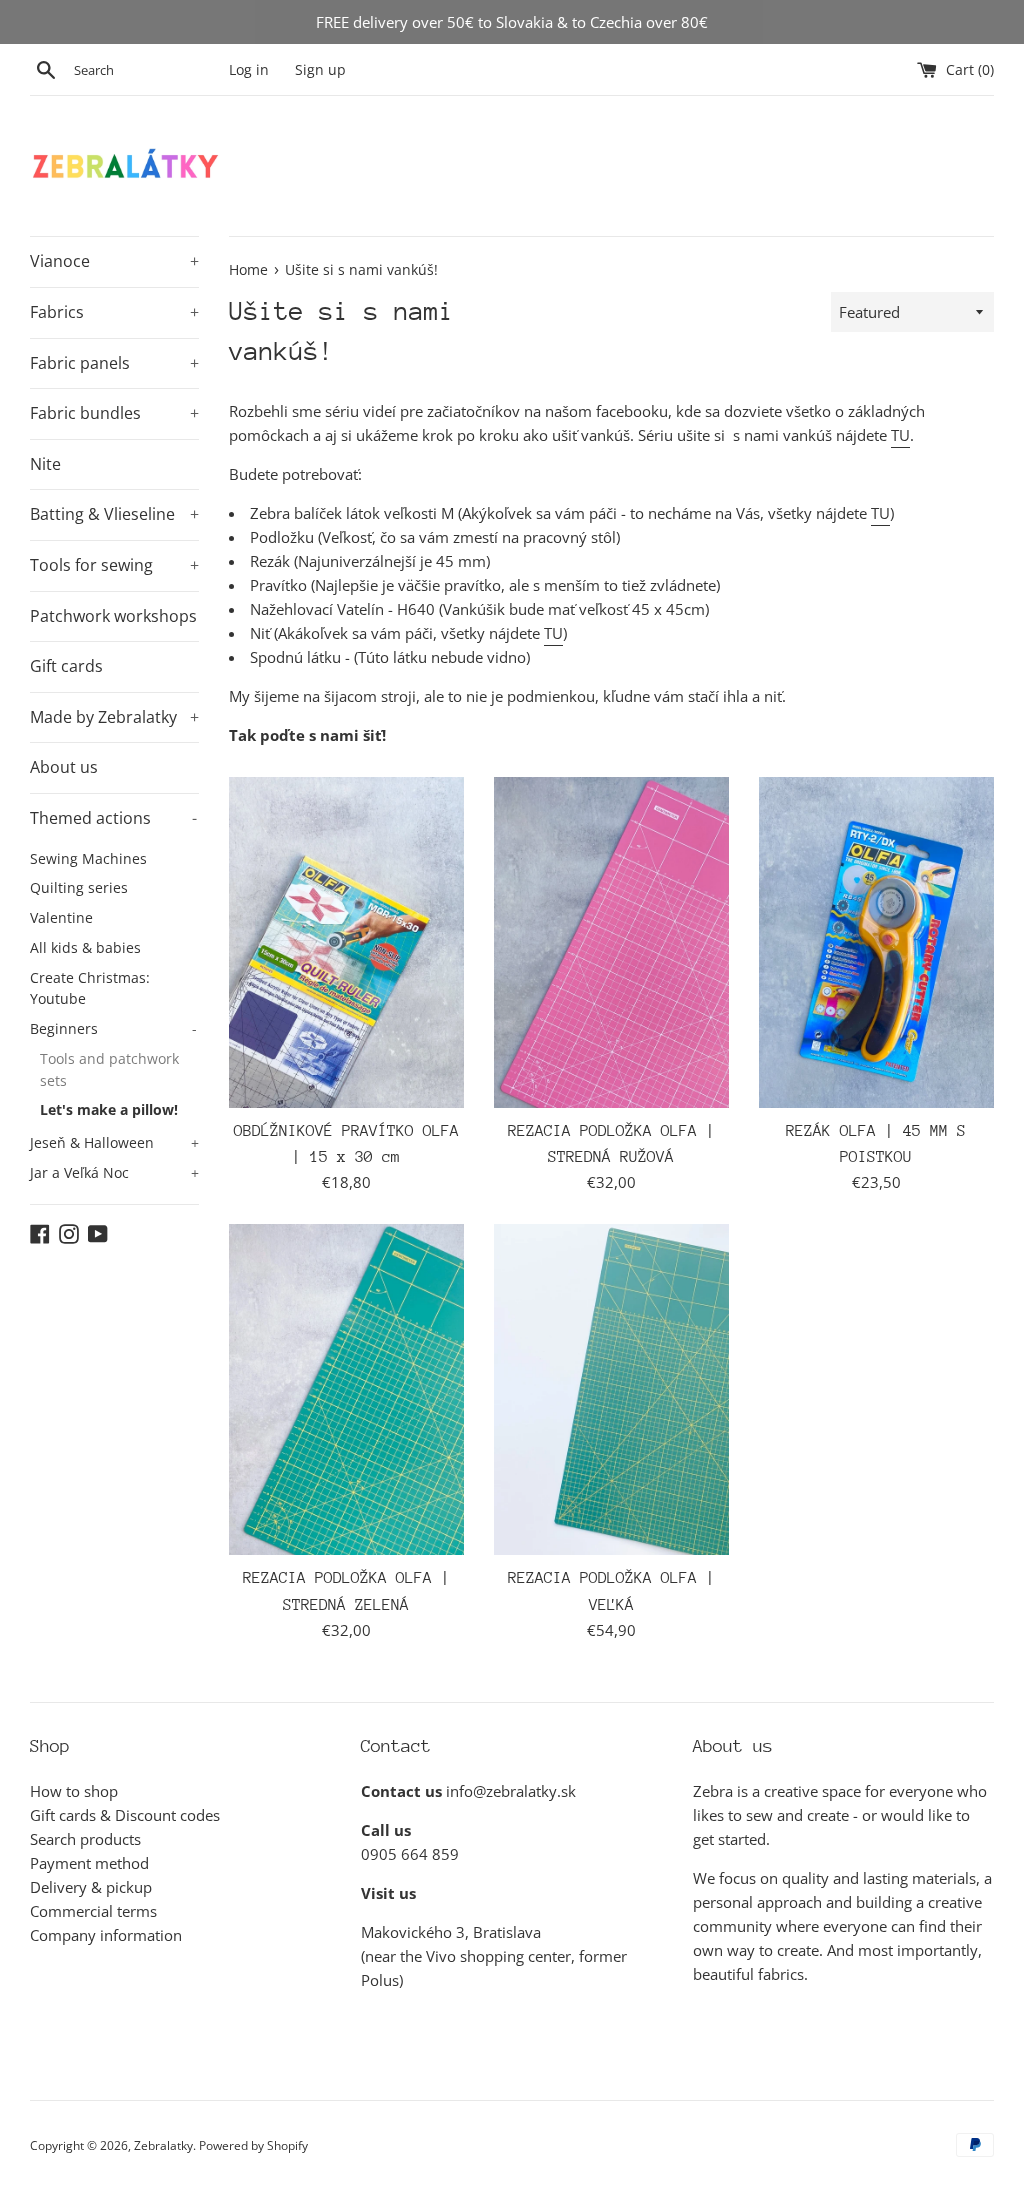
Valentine (61, 917)
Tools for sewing (114, 565)
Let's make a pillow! (109, 1109)
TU (900, 435)
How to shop (74, 1791)
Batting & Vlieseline (114, 514)
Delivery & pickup (91, 1887)
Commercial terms (93, 1911)
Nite (45, 464)
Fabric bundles (114, 413)
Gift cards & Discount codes (125, 1815)
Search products (85, 1839)
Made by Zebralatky (114, 717)
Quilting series (79, 887)
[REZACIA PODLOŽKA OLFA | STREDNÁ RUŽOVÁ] (611, 942)
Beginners (113, 1028)
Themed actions (113, 818)
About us (64, 767)
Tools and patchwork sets (109, 1069)
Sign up (320, 70)
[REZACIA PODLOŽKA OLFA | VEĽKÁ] (611, 1389)
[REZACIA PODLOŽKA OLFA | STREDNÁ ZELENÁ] (346, 1389)
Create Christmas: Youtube (90, 988)
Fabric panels (114, 363)
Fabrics (114, 312)
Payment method (89, 1863)
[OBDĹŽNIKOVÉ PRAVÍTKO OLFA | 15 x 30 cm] (346, 942)
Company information (106, 1935)
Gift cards (66, 666)
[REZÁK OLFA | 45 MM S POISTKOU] (876, 942)
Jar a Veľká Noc (114, 1172)
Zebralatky (163, 2145)
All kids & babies (85, 947)
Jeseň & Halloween (114, 1142)
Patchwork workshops (113, 616)
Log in (249, 70)
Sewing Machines (88, 858)
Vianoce (114, 261)
